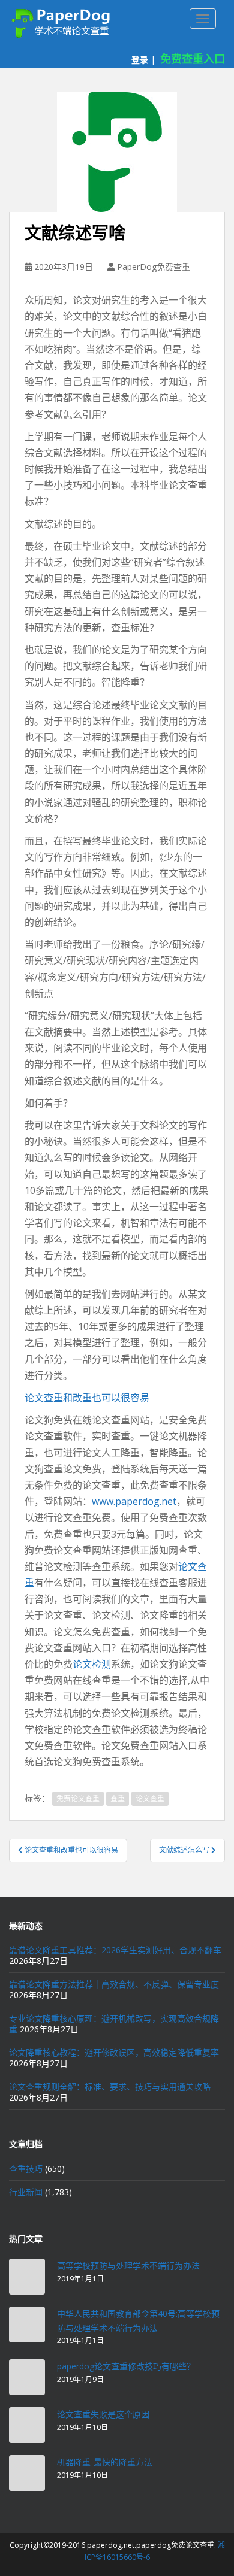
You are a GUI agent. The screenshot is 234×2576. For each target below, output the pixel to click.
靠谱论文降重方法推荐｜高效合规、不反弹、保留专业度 (114, 1984)
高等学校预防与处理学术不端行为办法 (128, 2266)
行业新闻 (26, 2192)
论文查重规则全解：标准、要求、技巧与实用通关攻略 (110, 2086)
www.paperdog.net (134, 1501)
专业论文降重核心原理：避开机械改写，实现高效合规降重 (114, 2024)
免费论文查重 (78, 1798)
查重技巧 (26, 2169)
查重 (118, 1798)
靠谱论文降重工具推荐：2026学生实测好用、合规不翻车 (115, 1950)
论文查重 (150, 1798)
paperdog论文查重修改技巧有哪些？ (126, 2366)
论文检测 (92, 1664)
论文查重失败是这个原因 (103, 2414)
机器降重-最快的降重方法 (105, 2462)
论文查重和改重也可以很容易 (87, 1398)
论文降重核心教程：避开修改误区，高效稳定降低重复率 (114, 2052)
